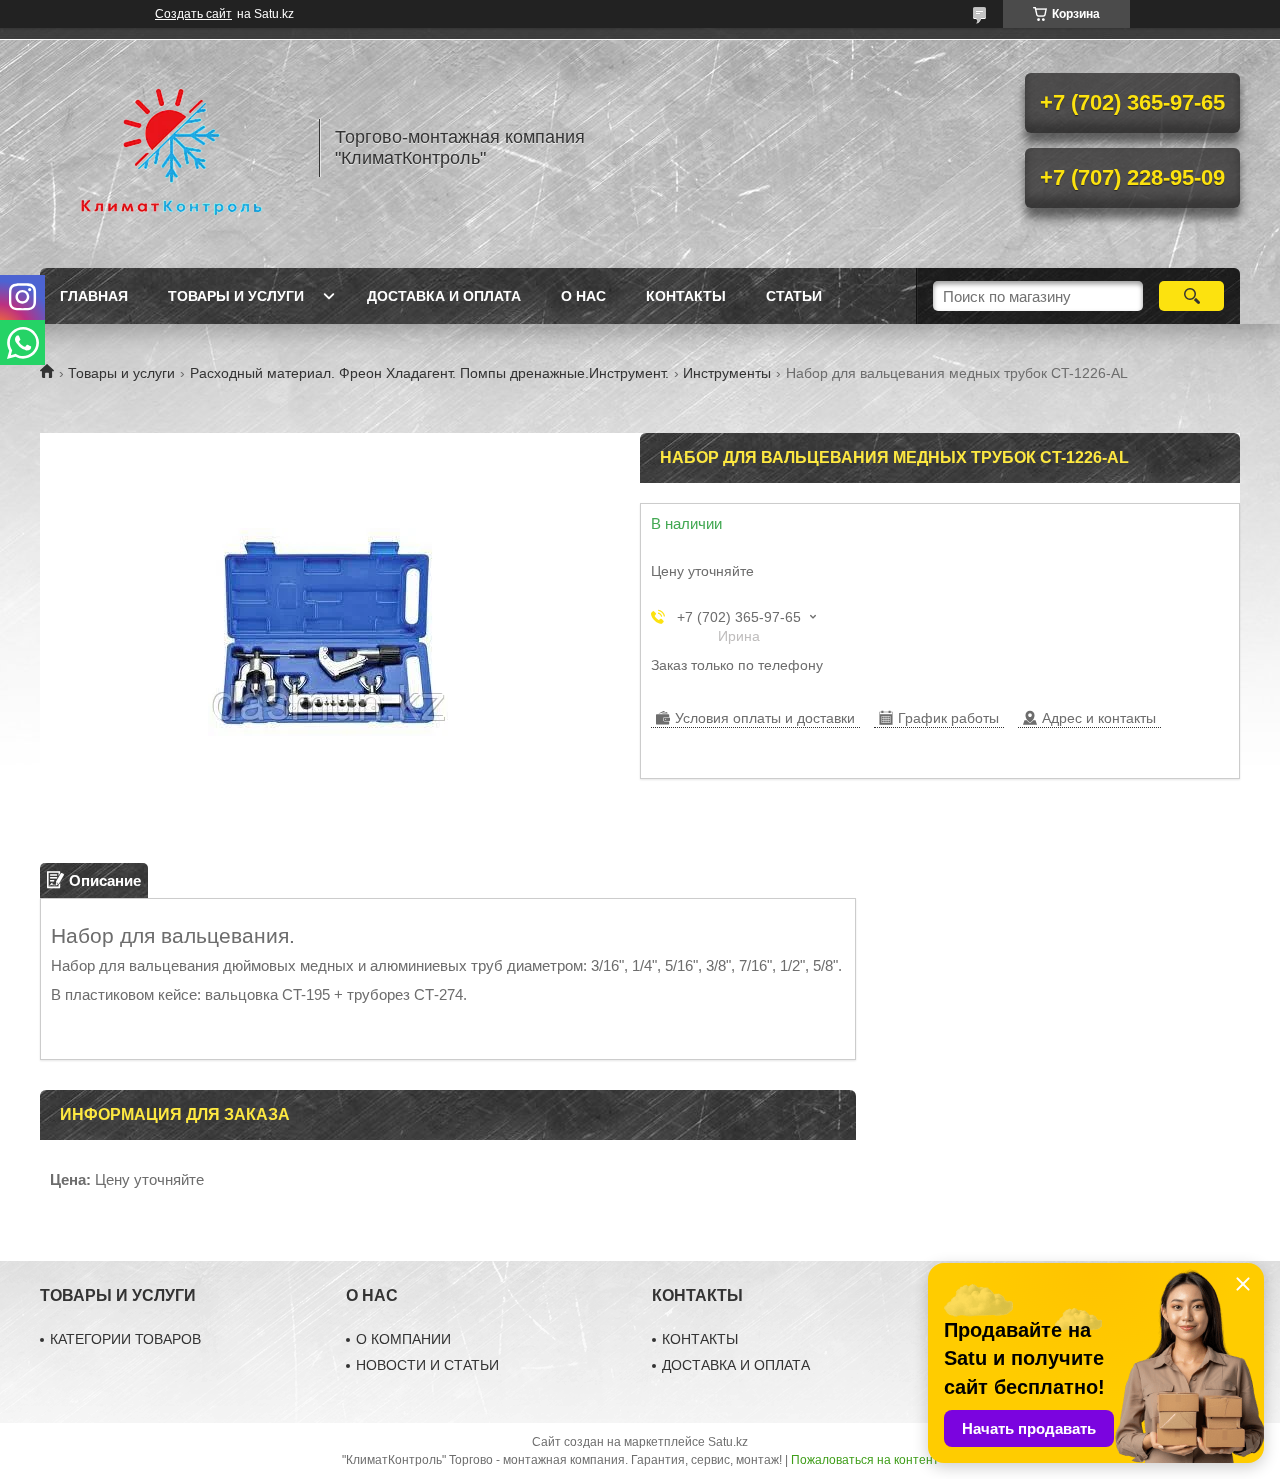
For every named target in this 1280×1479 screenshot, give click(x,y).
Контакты (686, 296)
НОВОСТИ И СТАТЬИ (427, 1365)
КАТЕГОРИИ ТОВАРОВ (125, 1339)
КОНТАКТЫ (700, 1339)
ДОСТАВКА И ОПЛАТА (736, 1365)
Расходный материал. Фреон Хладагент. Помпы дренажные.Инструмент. (429, 373)
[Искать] (1191, 296)
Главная (94, 296)
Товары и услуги (236, 296)
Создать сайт (193, 14)
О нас (583, 296)
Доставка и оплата (444, 296)
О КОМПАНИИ (403, 1339)
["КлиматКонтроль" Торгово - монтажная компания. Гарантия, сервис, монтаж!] (170, 148)
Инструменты (727, 373)
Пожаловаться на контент (865, 1460)
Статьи (794, 296)
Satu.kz (728, 1442)
